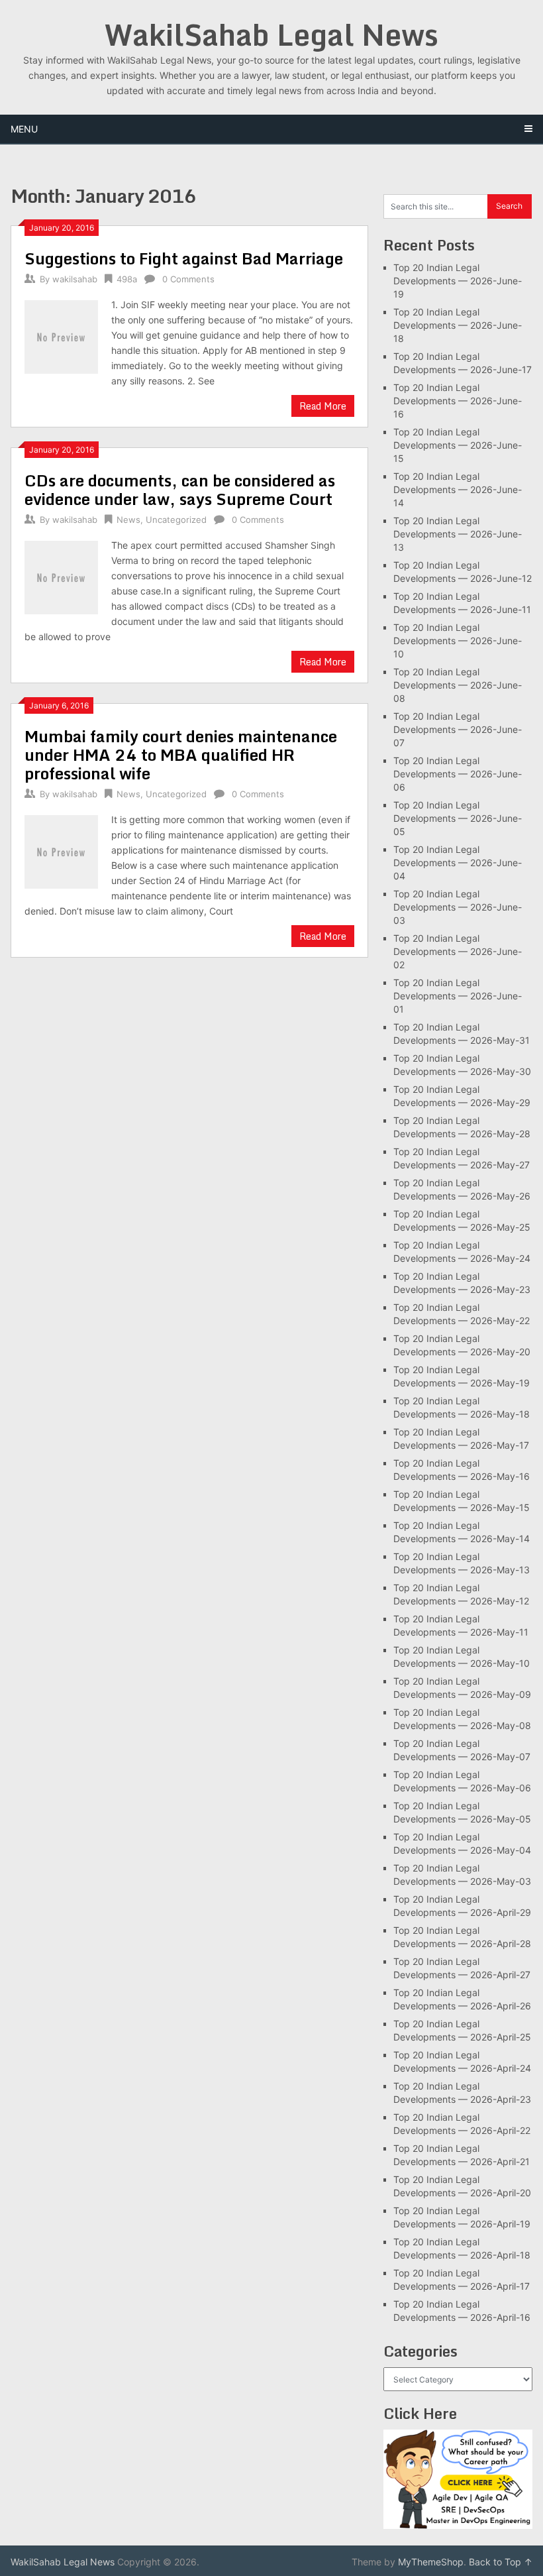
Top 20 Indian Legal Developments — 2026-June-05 (458, 818)
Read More (323, 406)
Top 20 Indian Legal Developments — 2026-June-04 (458, 863)
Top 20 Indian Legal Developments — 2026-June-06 (458, 774)
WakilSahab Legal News (271, 34)
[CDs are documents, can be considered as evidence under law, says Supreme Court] (61, 576)
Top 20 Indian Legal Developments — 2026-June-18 (458, 325)
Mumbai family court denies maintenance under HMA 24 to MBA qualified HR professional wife (181, 755)
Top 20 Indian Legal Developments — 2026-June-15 (458, 445)
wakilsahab (75, 279)
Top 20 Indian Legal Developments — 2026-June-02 (458, 951)
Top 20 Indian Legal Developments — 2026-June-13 (458, 534)
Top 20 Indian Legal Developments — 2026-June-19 (458, 281)
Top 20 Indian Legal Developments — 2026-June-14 (458, 489)
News (128, 520)
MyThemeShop (431, 2562)
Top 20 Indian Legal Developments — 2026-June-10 (458, 641)
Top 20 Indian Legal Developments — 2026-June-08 (458, 685)
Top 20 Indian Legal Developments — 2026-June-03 (458, 907)
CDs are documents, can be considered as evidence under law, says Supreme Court (180, 489)
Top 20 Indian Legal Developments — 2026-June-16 (458, 401)
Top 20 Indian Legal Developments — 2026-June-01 (458, 996)
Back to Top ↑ (501, 2562)
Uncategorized (176, 520)
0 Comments (188, 279)
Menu (24, 129)
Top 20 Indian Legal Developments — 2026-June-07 (458, 729)
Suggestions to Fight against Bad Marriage (184, 258)
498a (127, 279)
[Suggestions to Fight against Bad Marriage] (61, 335)
